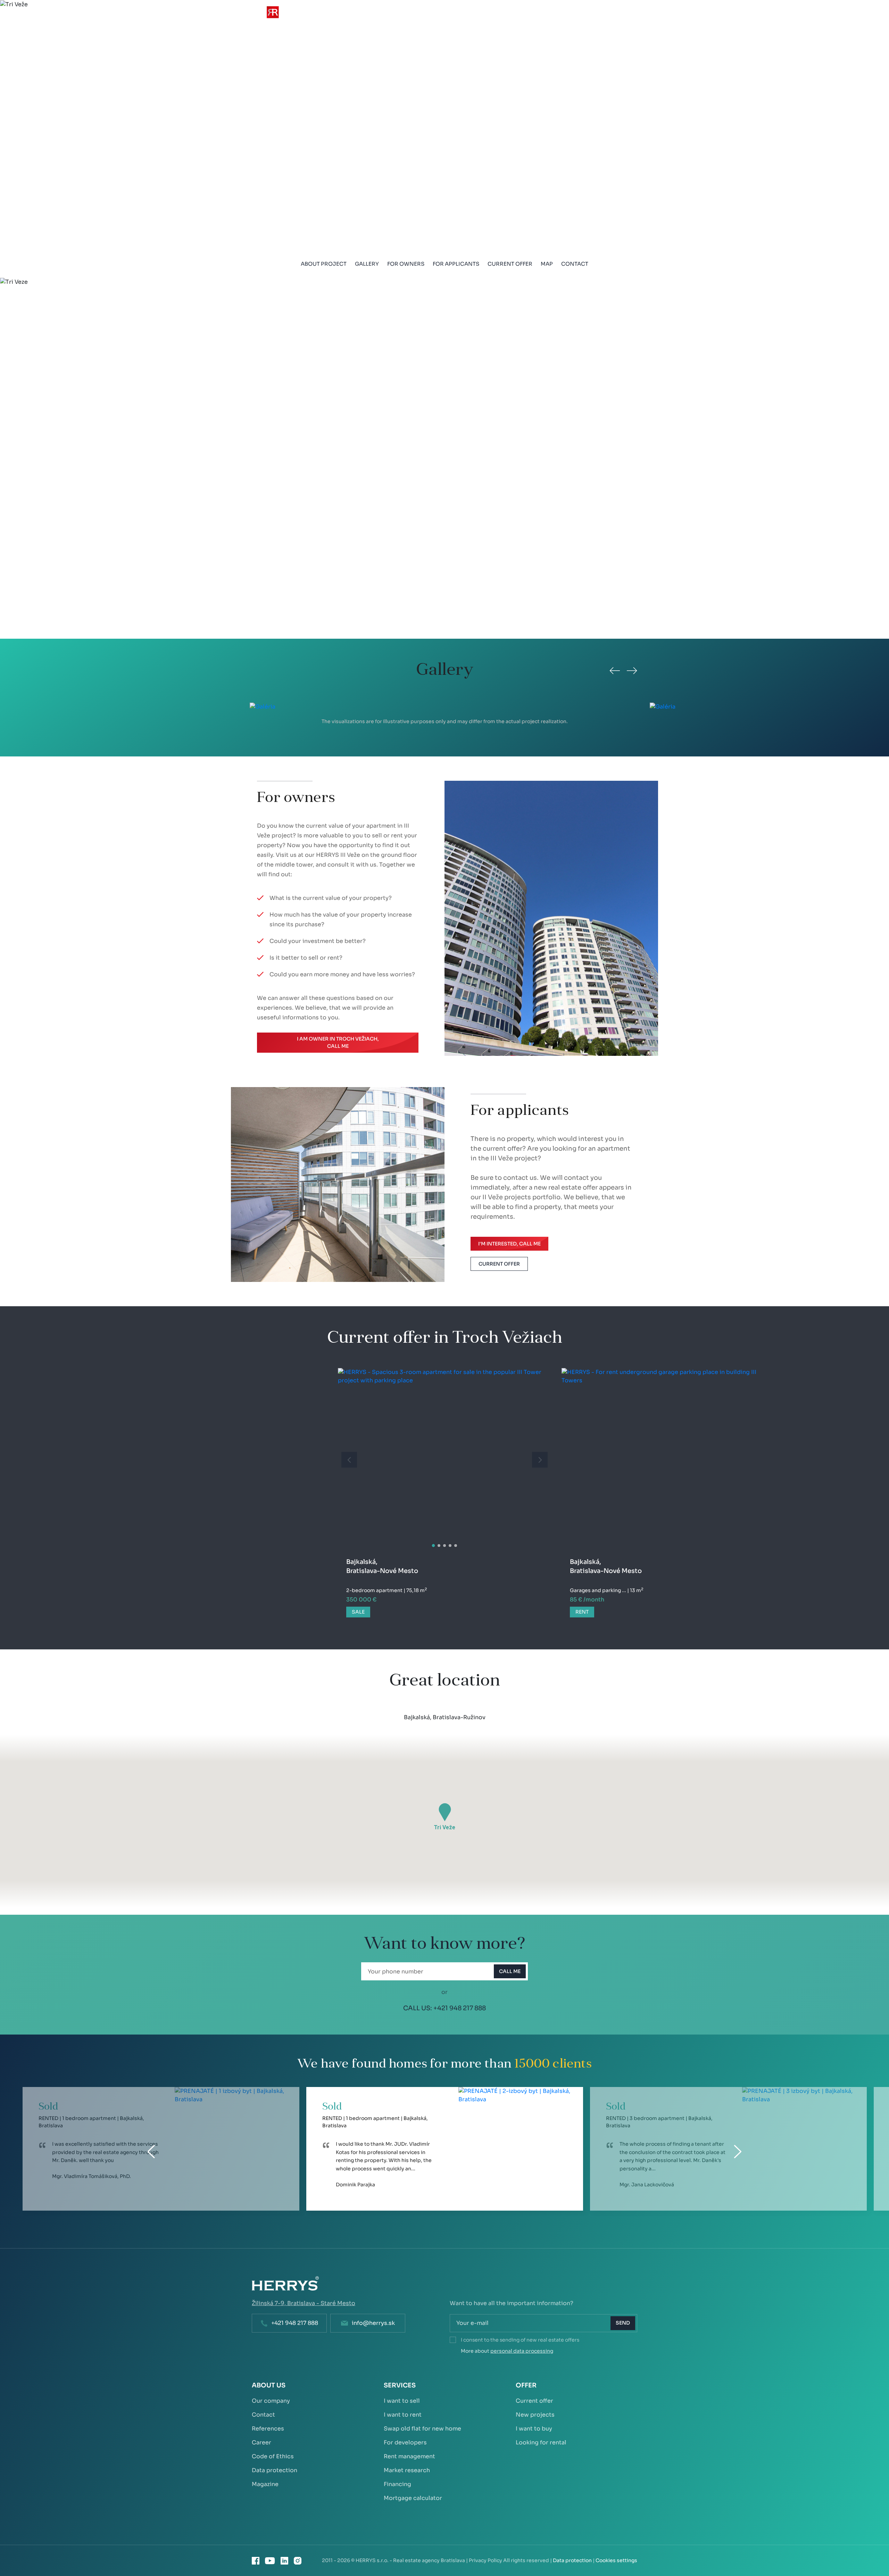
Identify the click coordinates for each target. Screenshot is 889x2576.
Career (261, 2442)
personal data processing (522, 2351)
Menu (628, 17)
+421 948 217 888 (460, 2008)
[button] (445, 1812)
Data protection (275, 2470)
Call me (510, 1971)
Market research (407, 2470)
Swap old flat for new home (422, 2429)
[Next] (632, 671)
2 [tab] (439, 1546)
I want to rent (403, 2415)
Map (547, 264)
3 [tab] (444, 1546)
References (268, 2429)
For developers (405, 2442)
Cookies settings (616, 2560)
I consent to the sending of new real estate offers (520, 2340)
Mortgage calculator (413, 2498)
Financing (397, 2484)
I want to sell (402, 2401)
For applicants (456, 264)
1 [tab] (434, 1546)
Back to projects (41, 21)
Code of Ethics (273, 2456)
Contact (575, 264)
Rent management (409, 2456)
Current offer (510, 264)
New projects (535, 2415)
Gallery (367, 264)
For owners (406, 264)
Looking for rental (541, 2442)
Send (623, 2323)
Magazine (265, 2484)
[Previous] (615, 671)
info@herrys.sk (373, 2323)
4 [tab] (450, 1546)
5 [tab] (456, 1546)
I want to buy (534, 2429)
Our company (271, 2401)
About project (324, 264)
